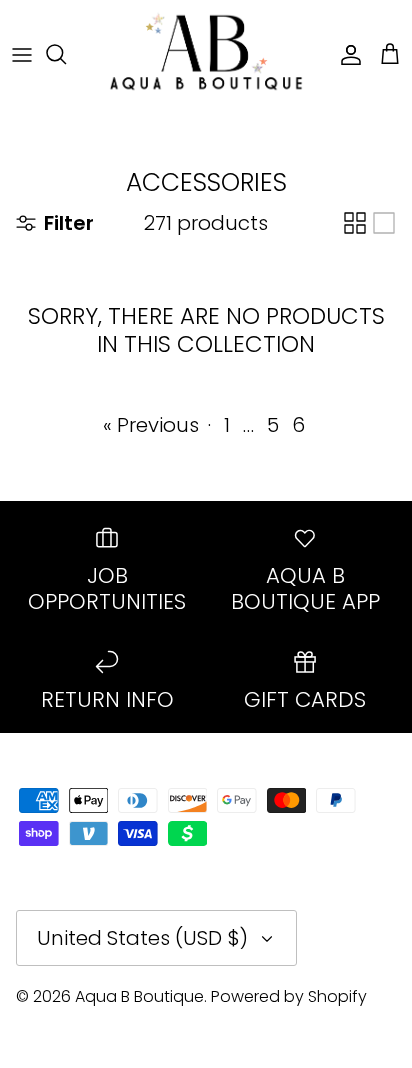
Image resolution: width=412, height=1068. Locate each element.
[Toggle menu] (22, 54)
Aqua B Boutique (139, 996)
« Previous (151, 425)
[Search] (66, 54)
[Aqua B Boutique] (206, 53)
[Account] (346, 54)
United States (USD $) (142, 938)
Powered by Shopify (289, 996)
